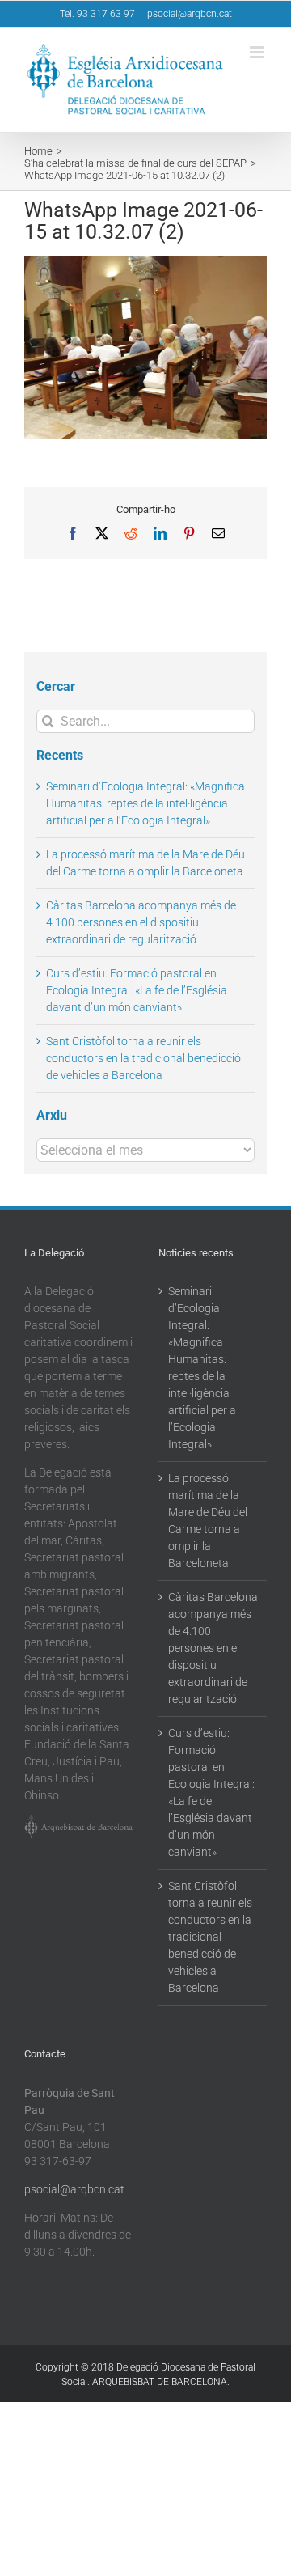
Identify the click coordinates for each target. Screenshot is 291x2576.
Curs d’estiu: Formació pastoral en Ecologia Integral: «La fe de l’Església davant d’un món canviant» (137, 990)
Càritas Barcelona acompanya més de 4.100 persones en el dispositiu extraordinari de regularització (141, 922)
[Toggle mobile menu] (258, 52)
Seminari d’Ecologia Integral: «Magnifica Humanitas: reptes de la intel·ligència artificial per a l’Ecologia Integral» (145, 803)
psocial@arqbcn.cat (190, 14)
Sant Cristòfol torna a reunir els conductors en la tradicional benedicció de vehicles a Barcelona (143, 1058)
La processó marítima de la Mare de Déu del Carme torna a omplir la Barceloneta (208, 1521)
